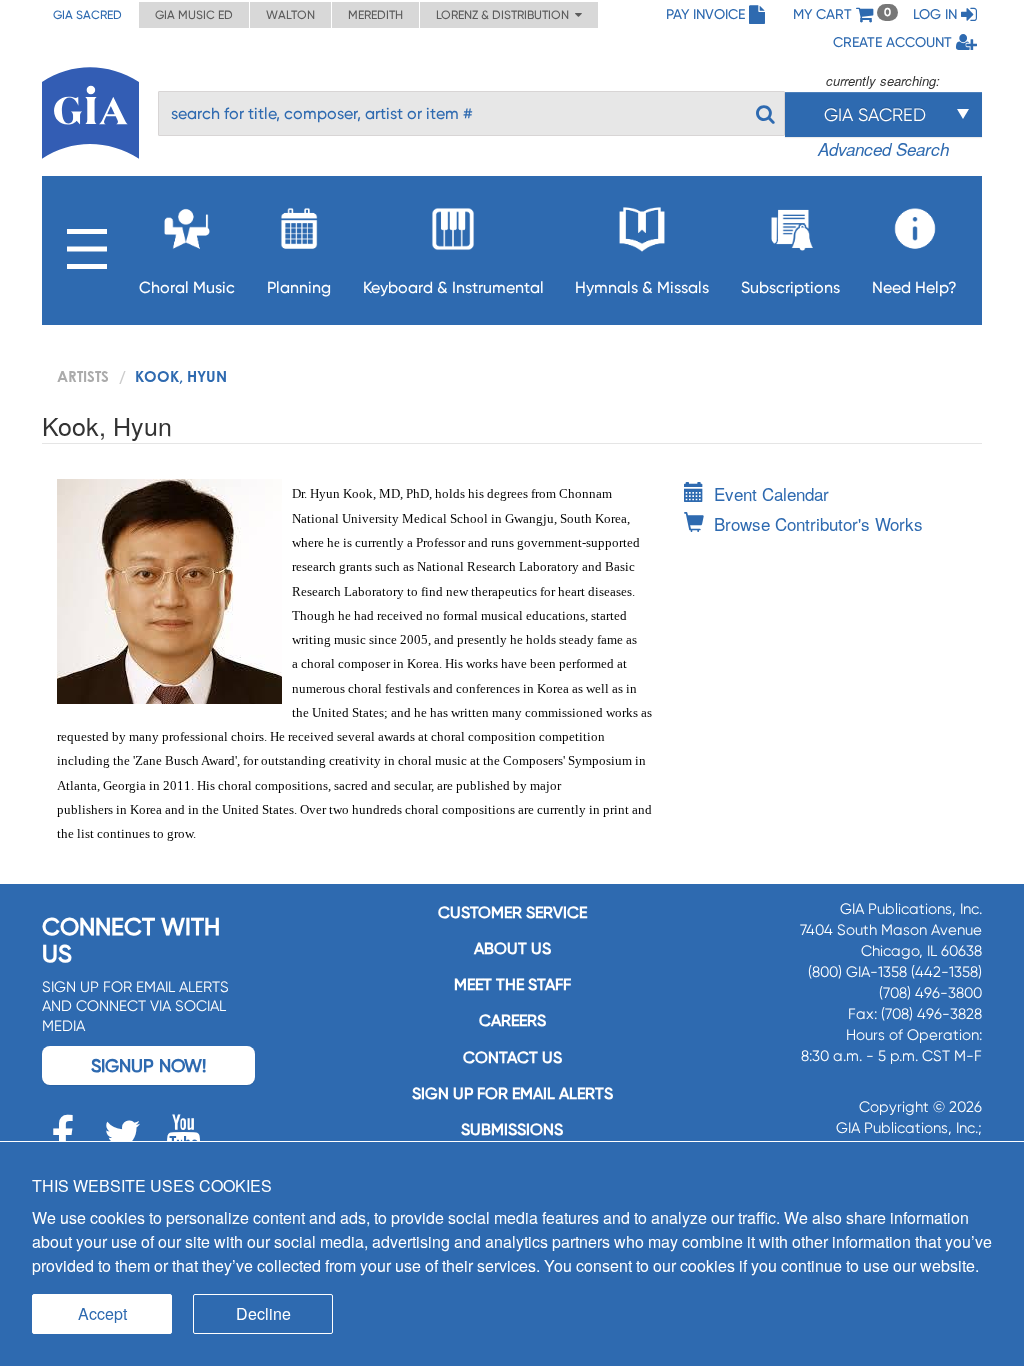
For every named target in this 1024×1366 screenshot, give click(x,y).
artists (83, 376)
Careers (512, 1020)
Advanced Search (883, 149)
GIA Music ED (194, 15)
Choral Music (187, 287)
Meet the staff (512, 984)
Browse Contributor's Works (818, 523)
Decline (263, 1313)
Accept (102, 1313)
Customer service (512, 912)
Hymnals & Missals (642, 287)
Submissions (512, 1129)
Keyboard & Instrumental (453, 287)
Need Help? (914, 287)
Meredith (375, 15)
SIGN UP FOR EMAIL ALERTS (512, 1093)
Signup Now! (148, 1065)
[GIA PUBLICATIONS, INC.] (90, 109)
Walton (290, 15)
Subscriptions (790, 287)
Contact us (512, 1057)
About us (512, 948)
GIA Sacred (87, 15)
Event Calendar (771, 493)
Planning (299, 287)
